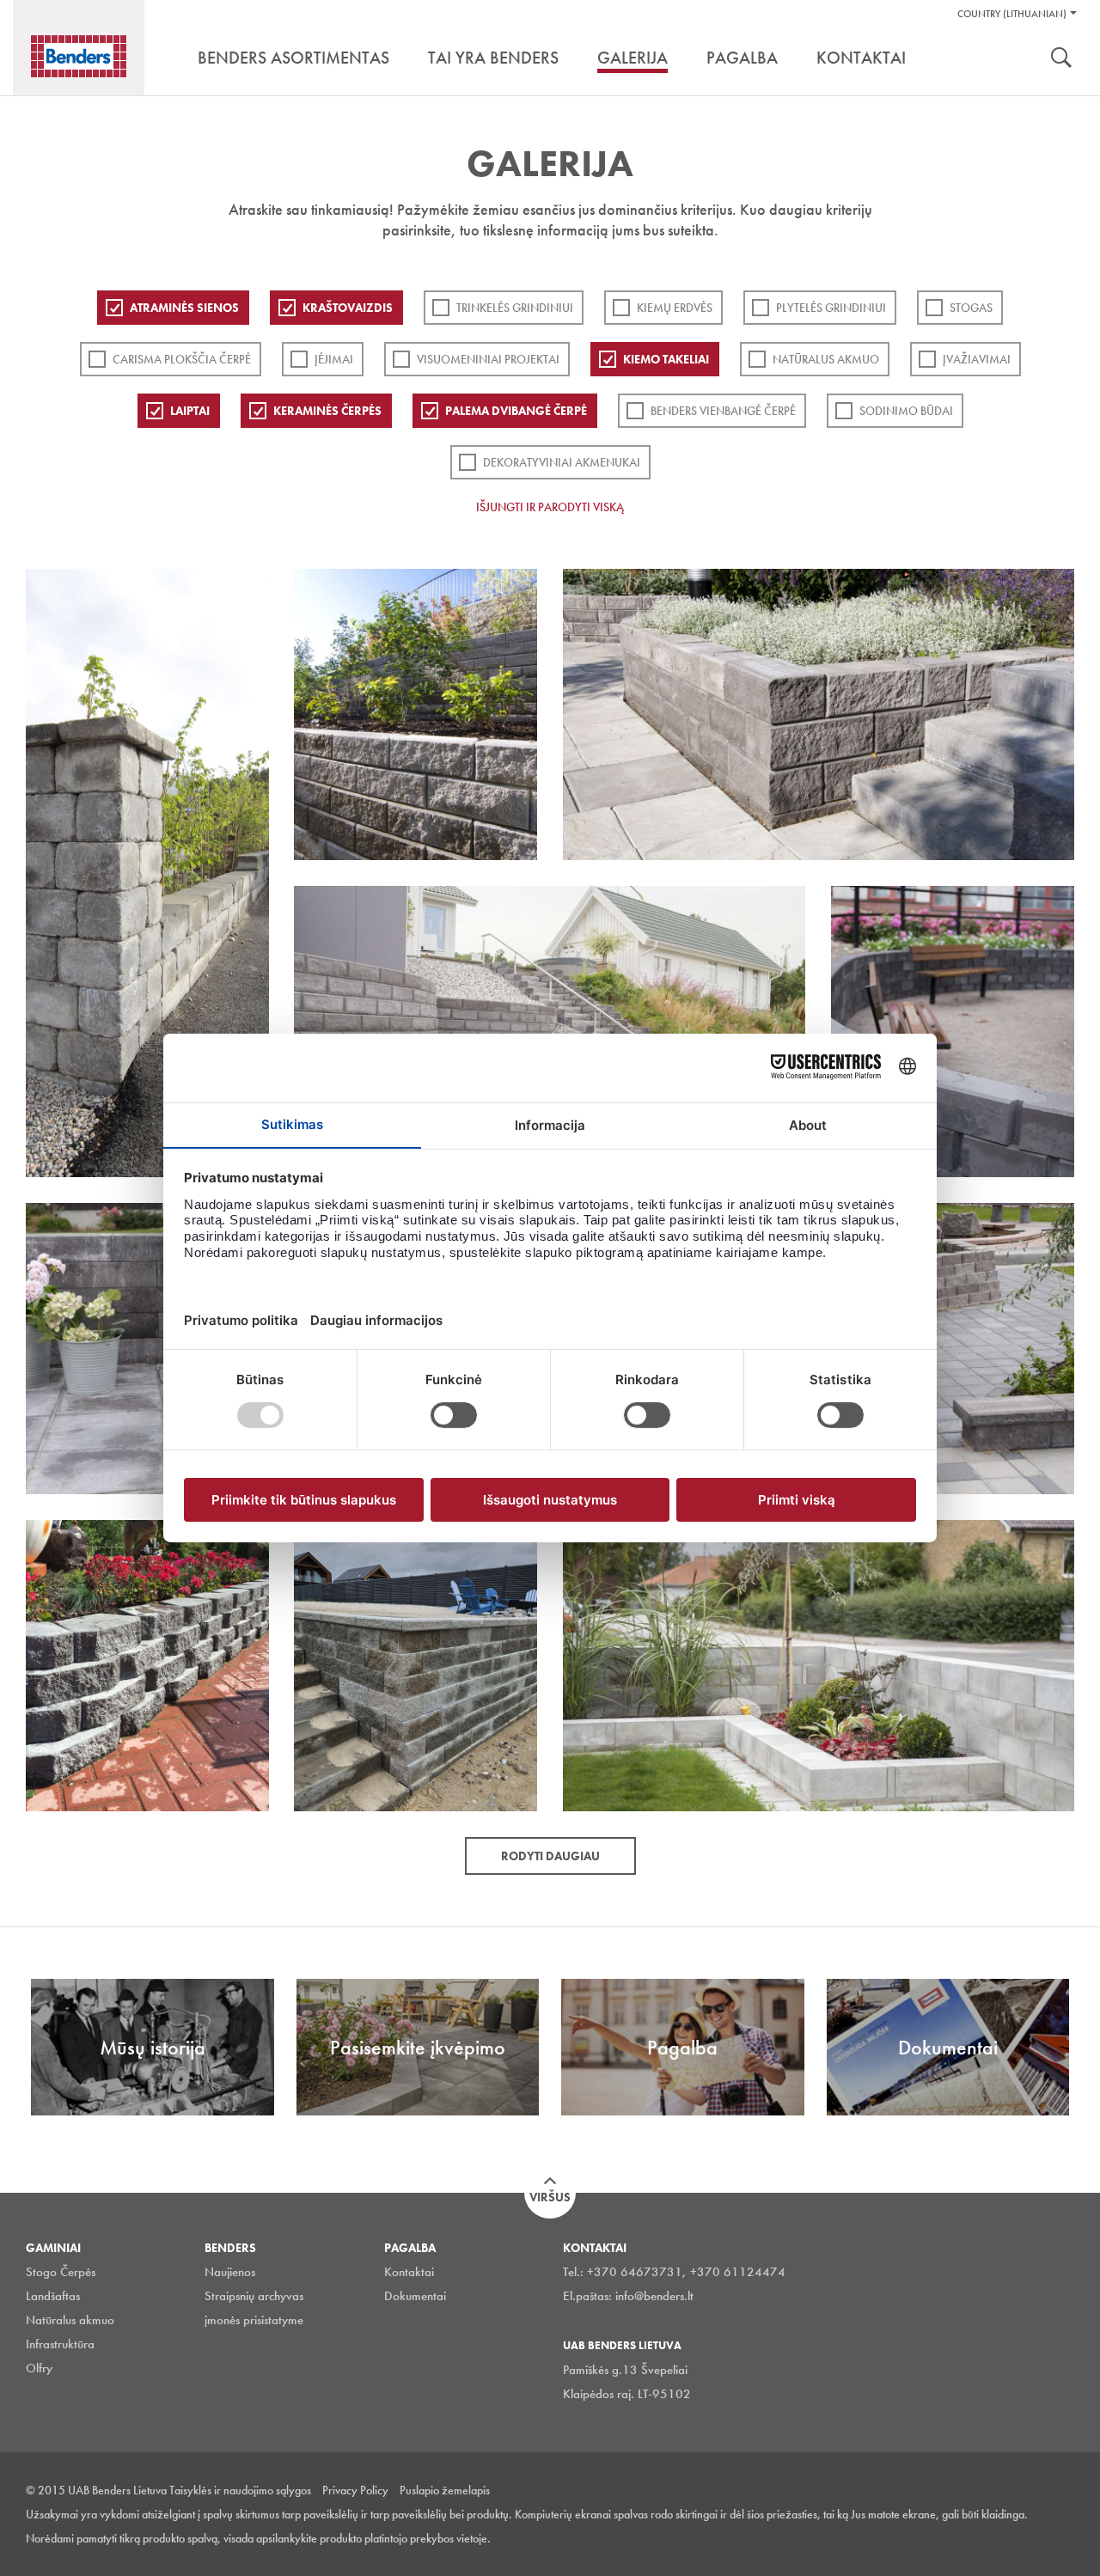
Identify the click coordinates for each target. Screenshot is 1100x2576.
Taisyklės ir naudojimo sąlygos (240, 2490)
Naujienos (230, 2272)
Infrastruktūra (60, 2344)
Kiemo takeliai (666, 359)
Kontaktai (409, 2272)
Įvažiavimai (977, 359)
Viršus (550, 2197)
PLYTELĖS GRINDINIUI (831, 308)
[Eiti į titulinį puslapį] (79, 56)
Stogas (971, 308)
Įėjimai (334, 359)
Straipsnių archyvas (254, 2296)
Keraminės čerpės (327, 411)
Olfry (39, 2368)
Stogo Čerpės (61, 2272)
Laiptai (190, 411)
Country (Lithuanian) (1012, 14)
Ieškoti (1061, 59)
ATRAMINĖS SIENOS (184, 308)
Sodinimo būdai (906, 411)
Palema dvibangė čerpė (516, 411)
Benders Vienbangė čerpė (723, 411)
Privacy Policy (355, 2490)
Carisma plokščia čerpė (182, 359)
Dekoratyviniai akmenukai (562, 462)
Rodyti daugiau (550, 1856)
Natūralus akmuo (826, 359)
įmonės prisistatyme (254, 2320)
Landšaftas (53, 2296)
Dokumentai (415, 2296)
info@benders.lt (654, 2296)
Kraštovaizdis (348, 308)
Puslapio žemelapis (445, 2490)
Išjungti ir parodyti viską (550, 507)
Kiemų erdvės (675, 308)
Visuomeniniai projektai (488, 359)
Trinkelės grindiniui (515, 308)
